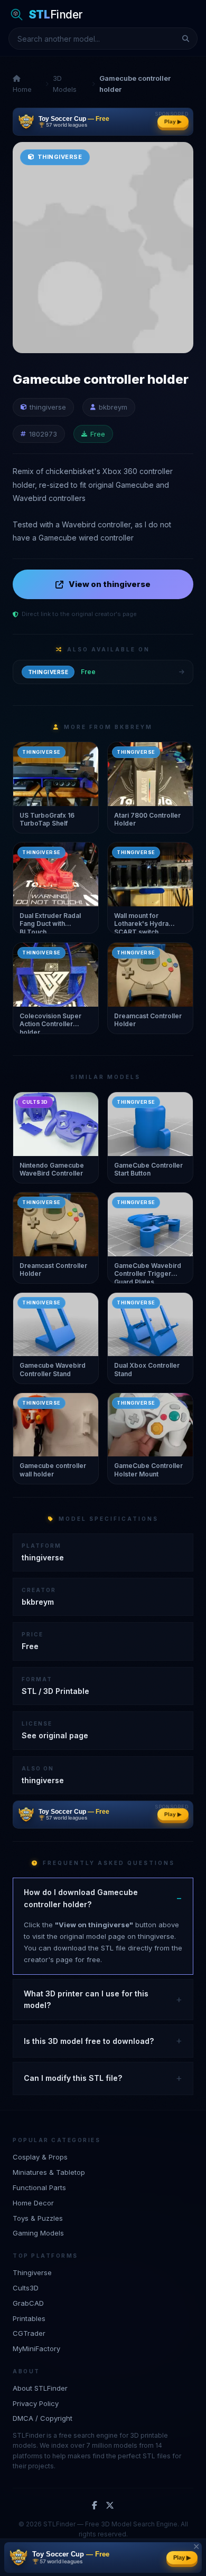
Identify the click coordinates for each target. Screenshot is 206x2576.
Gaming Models (38, 2233)
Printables (29, 2318)
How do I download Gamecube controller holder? (81, 1898)
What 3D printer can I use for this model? (86, 1999)
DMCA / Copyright (43, 2418)
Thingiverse (32, 2272)
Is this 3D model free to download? (89, 2041)
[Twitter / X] (110, 2506)
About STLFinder (40, 2388)
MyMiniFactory (36, 2348)
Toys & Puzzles (38, 2218)
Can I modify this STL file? (73, 2078)
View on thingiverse (110, 584)
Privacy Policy (36, 2403)
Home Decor (33, 2203)
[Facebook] (95, 2506)
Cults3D (26, 2288)
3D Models (65, 84)
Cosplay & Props (40, 2157)
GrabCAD (28, 2303)
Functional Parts (39, 2187)
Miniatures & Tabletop (49, 2172)
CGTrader (29, 2333)
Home (22, 89)
